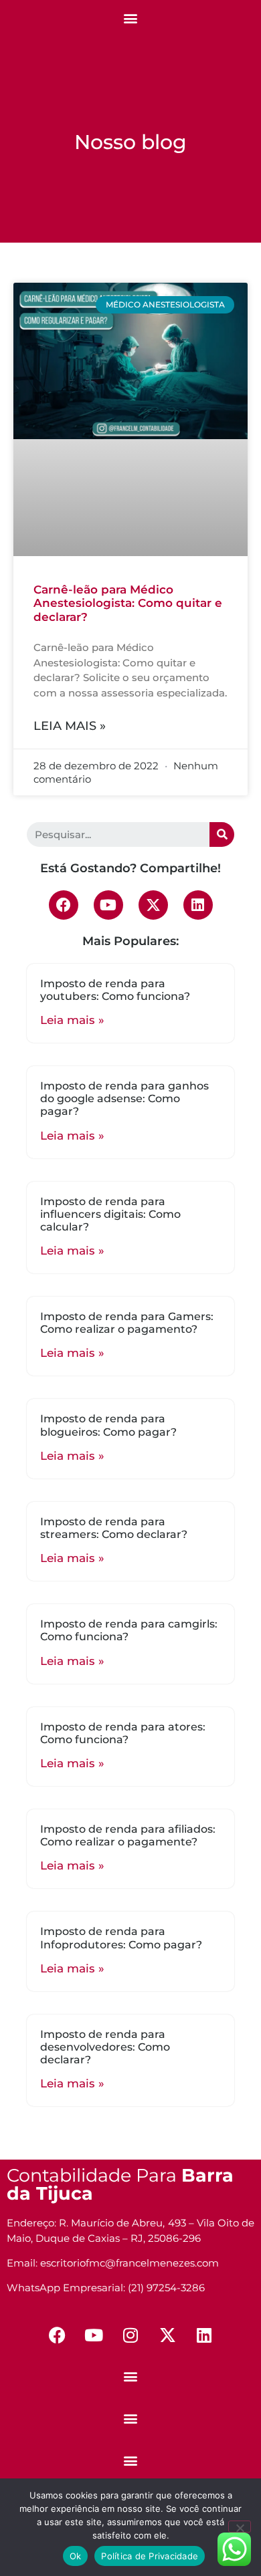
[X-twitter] (153, 905)
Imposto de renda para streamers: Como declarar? (114, 1528)
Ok (76, 2556)
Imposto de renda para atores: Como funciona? (123, 1733)
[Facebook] (64, 905)
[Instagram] (130, 2335)
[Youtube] (108, 905)
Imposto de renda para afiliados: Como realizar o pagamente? (128, 1835)
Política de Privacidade (150, 2556)
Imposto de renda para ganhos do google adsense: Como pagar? (124, 1099)
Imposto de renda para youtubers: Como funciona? (115, 990)
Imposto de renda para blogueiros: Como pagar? (108, 1425)
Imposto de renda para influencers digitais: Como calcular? (110, 1214)
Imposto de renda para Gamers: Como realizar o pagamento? (127, 1323)
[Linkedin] (198, 905)
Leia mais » (70, 726)
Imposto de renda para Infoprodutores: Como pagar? (121, 1938)
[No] (240, 2527)
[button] (131, 18)
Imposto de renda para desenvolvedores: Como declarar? (105, 2047)
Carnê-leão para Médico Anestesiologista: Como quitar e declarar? (128, 603)
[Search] (222, 834)
